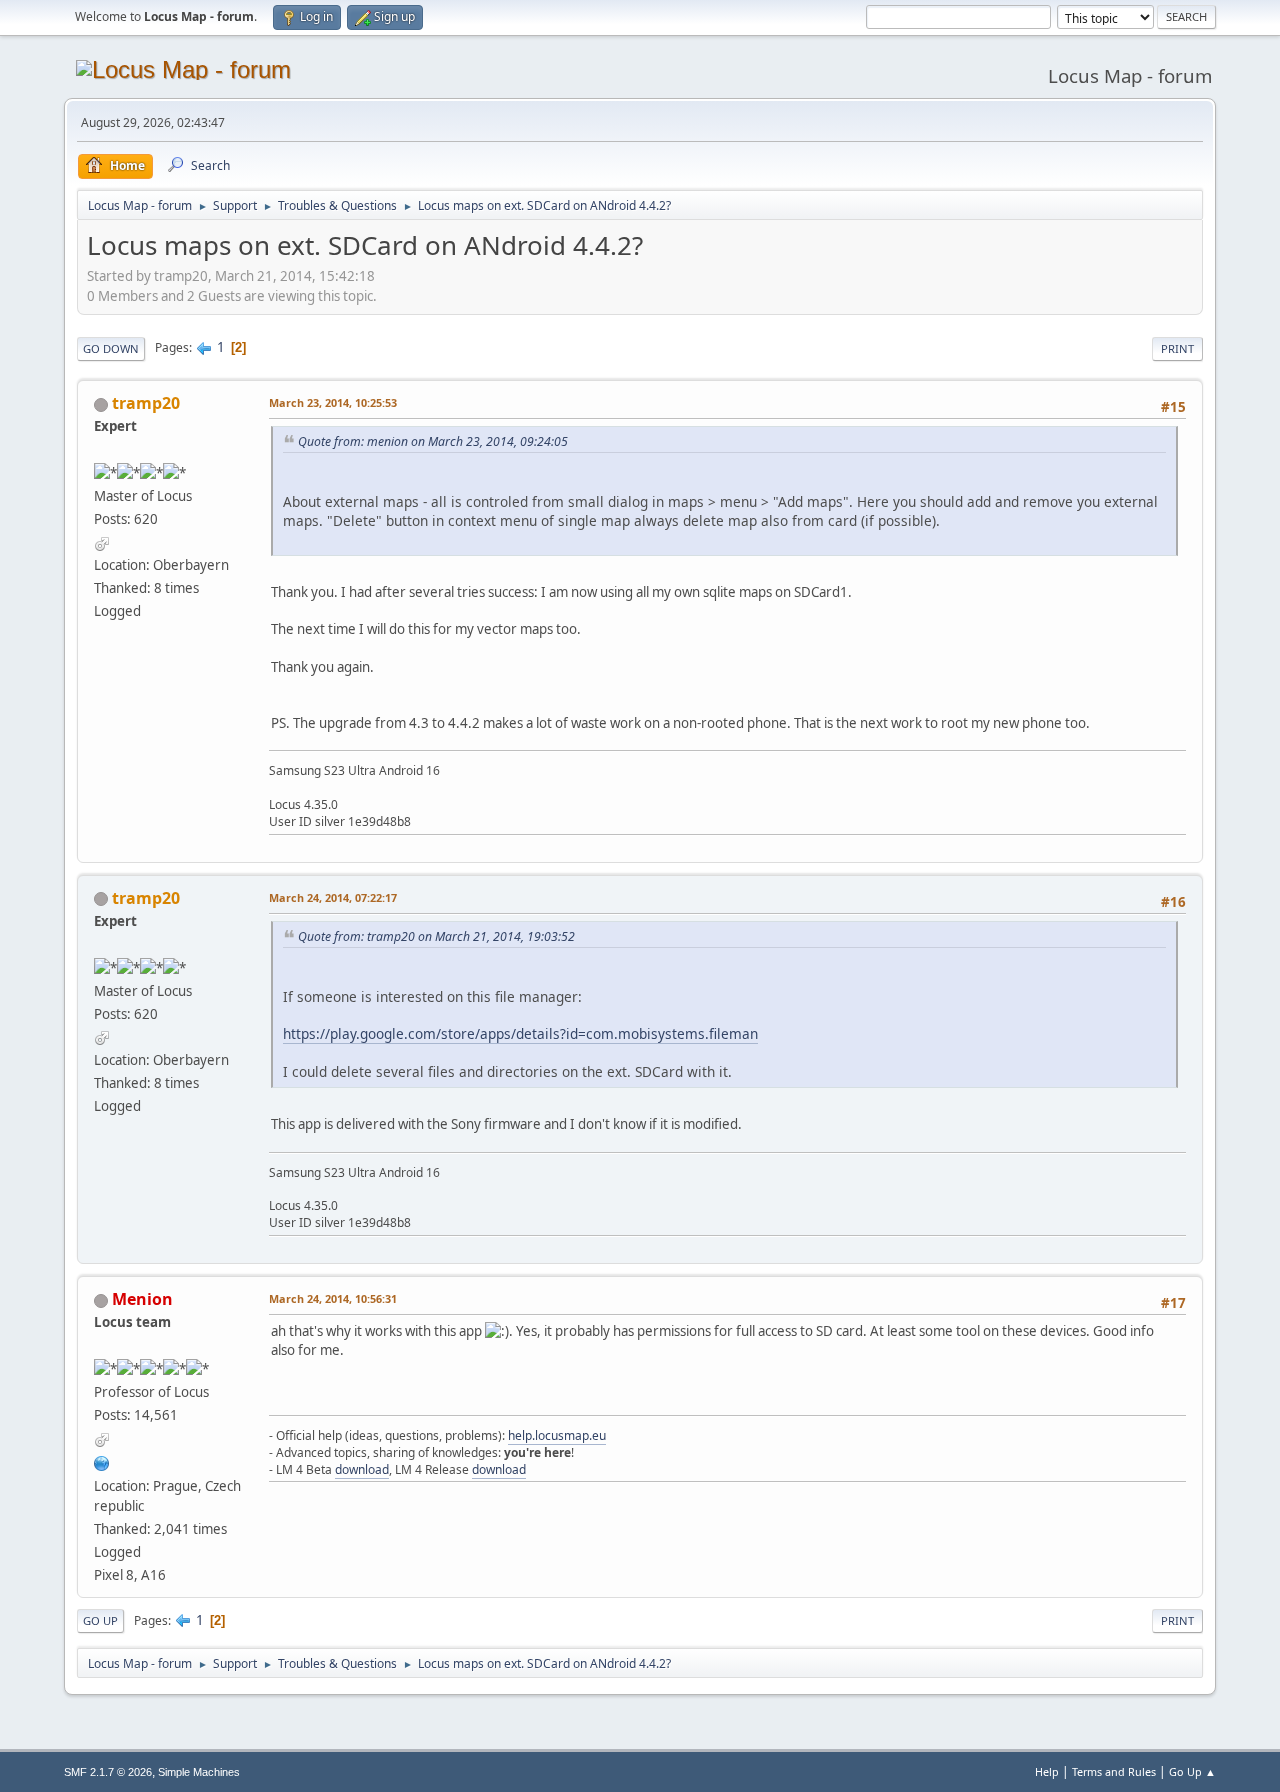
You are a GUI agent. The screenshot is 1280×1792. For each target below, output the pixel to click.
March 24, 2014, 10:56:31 (333, 1298)
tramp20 (146, 403)
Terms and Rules (1114, 1771)
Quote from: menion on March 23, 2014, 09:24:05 (433, 441)
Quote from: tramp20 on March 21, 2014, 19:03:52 (436, 936)
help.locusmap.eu (557, 1435)
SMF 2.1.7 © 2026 (108, 1772)
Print (1177, 348)
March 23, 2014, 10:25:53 (333, 402)
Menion (142, 1299)
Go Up (100, 1620)
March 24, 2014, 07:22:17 (333, 897)
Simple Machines (199, 1772)
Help (1047, 1771)
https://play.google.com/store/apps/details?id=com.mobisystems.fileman (520, 1033)
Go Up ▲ (1192, 1771)
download (362, 1469)
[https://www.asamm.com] (102, 1461)
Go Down (111, 348)
